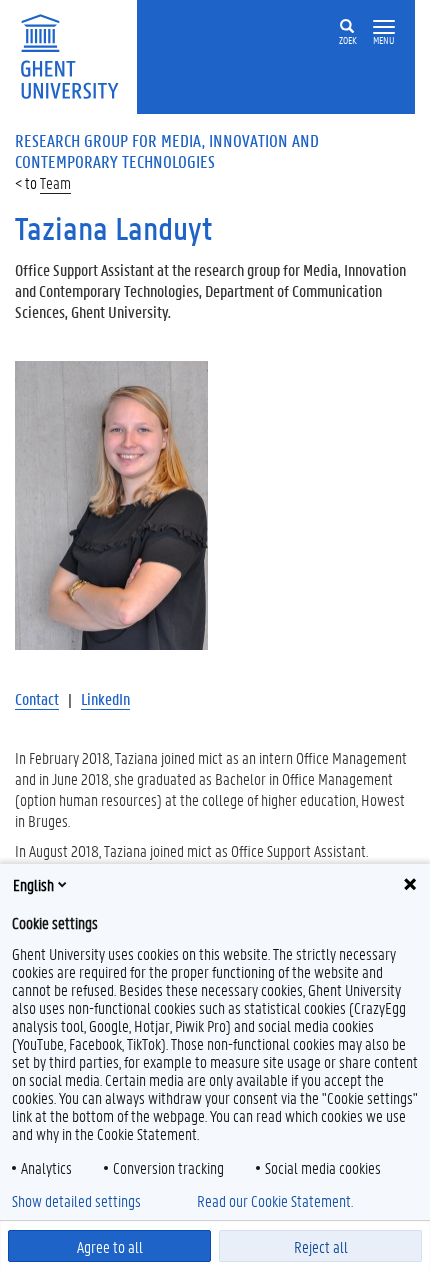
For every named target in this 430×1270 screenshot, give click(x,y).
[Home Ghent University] (76, 54)
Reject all (321, 1246)
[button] (384, 27)
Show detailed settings (76, 1201)
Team (55, 182)
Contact (37, 698)
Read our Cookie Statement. (275, 1201)
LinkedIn (105, 698)
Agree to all (110, 1246)
